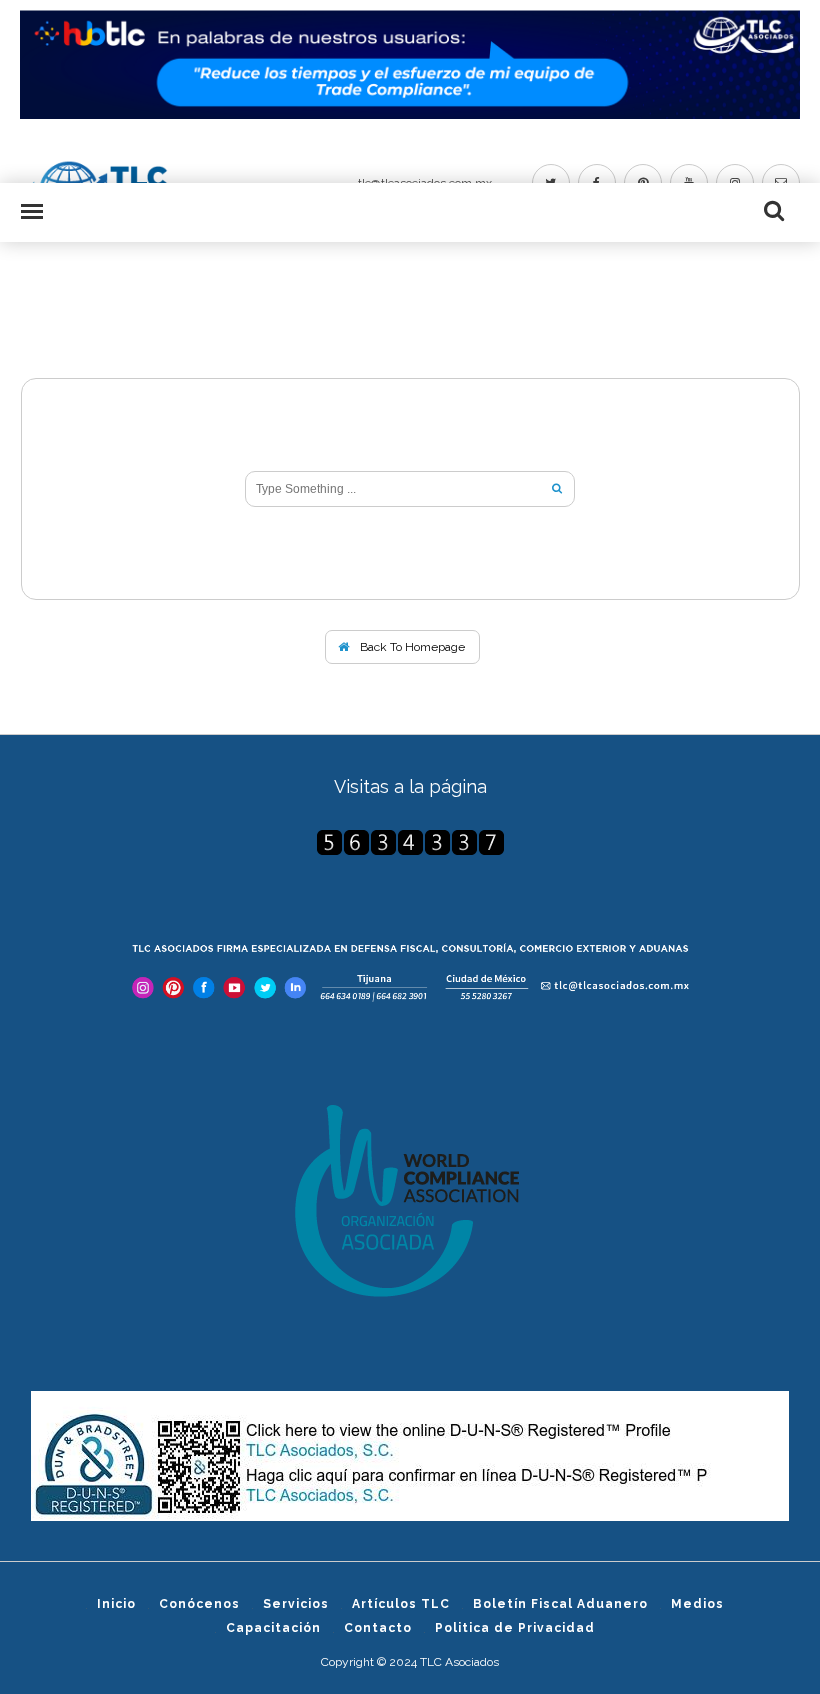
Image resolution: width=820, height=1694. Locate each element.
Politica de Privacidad (515, 1628)
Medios (697, 1604)
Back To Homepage (411, 647)
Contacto (378, 1628)
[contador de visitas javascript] (410, 842)
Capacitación (273, 1628)
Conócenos (199, 1604)
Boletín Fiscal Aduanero (560, 1604)
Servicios (296, 1604)
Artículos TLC (401, 1604)
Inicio (116, 1604)
